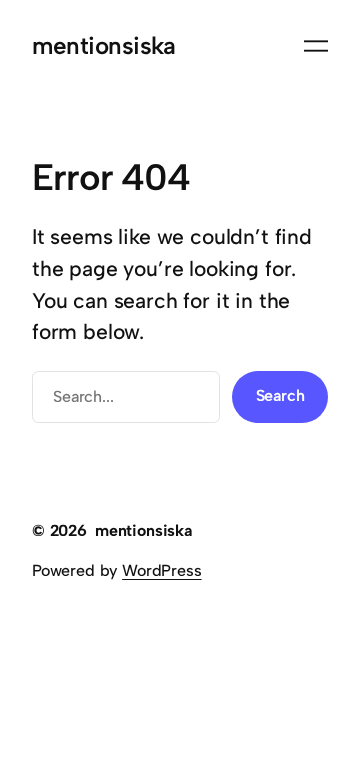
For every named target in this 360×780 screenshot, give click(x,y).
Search (280, 395)
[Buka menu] (316, 46)
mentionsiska (103, 45)
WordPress (161, 570)
